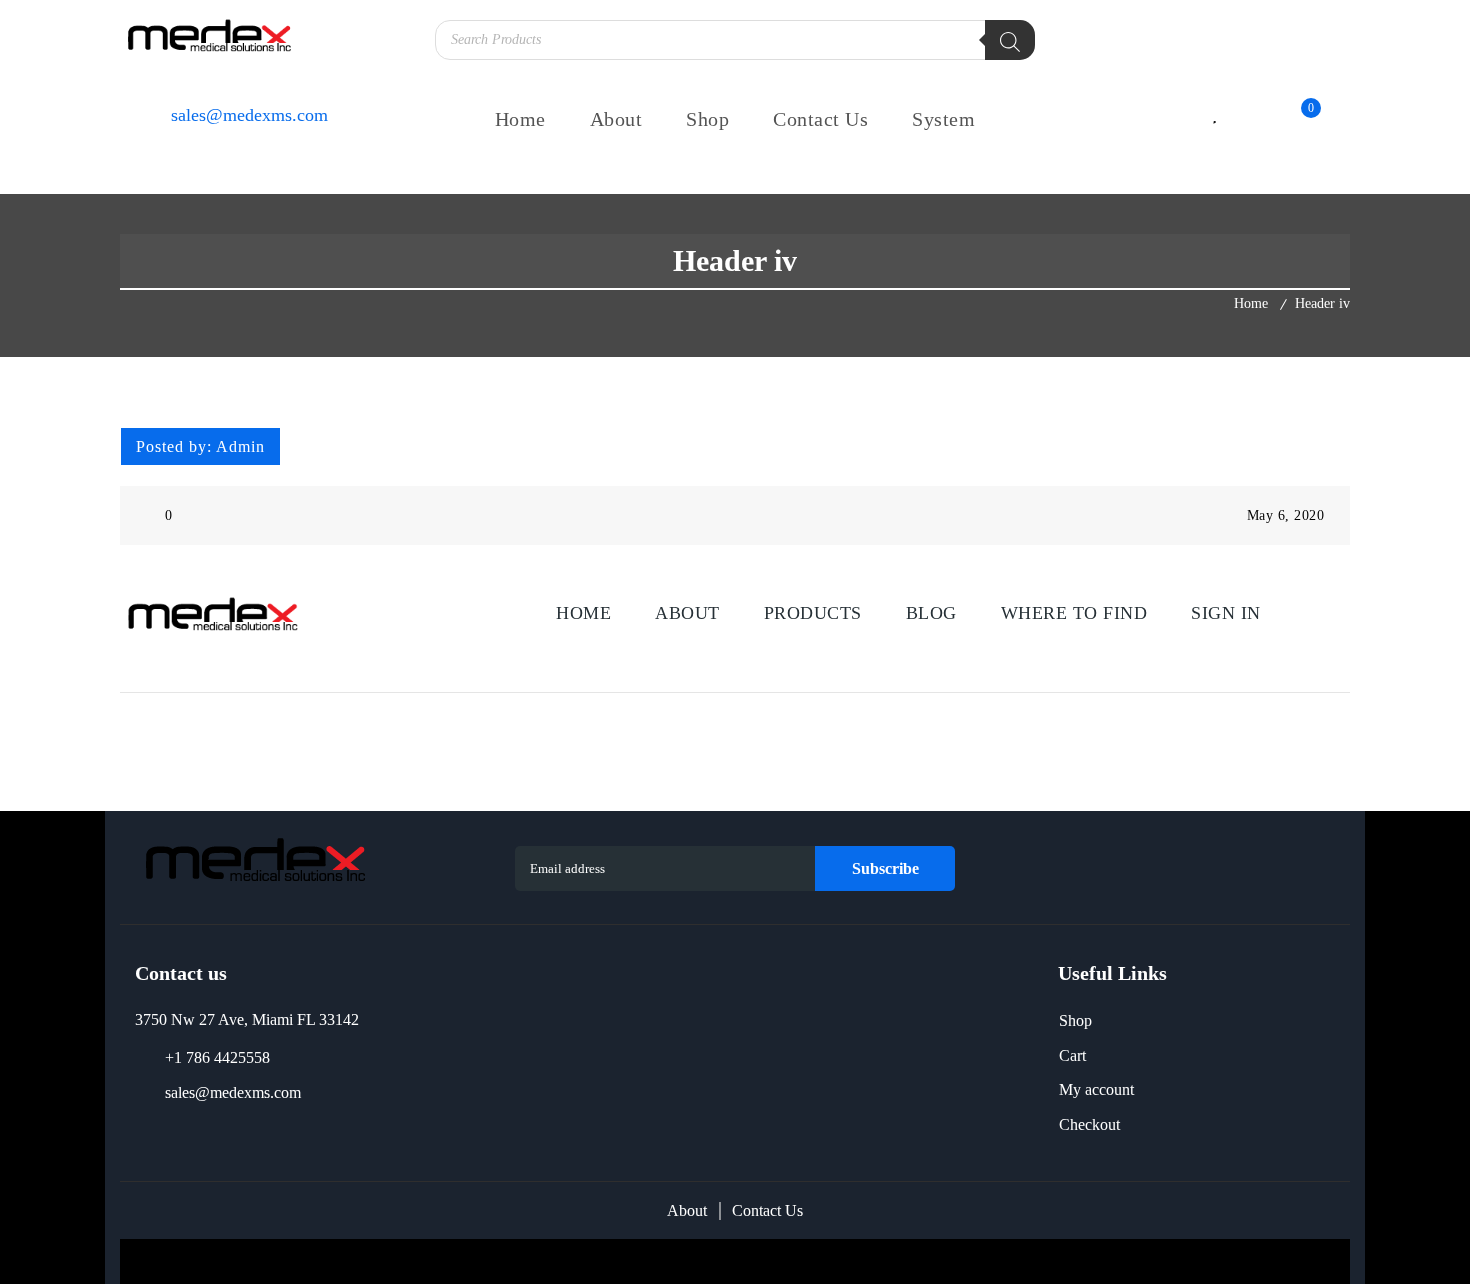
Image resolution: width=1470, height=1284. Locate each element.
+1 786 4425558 (217, 1057)
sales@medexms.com (233, 1092)
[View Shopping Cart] (1292, 117)
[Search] (1010, 40)
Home (1251, 303)
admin (240, 446)
